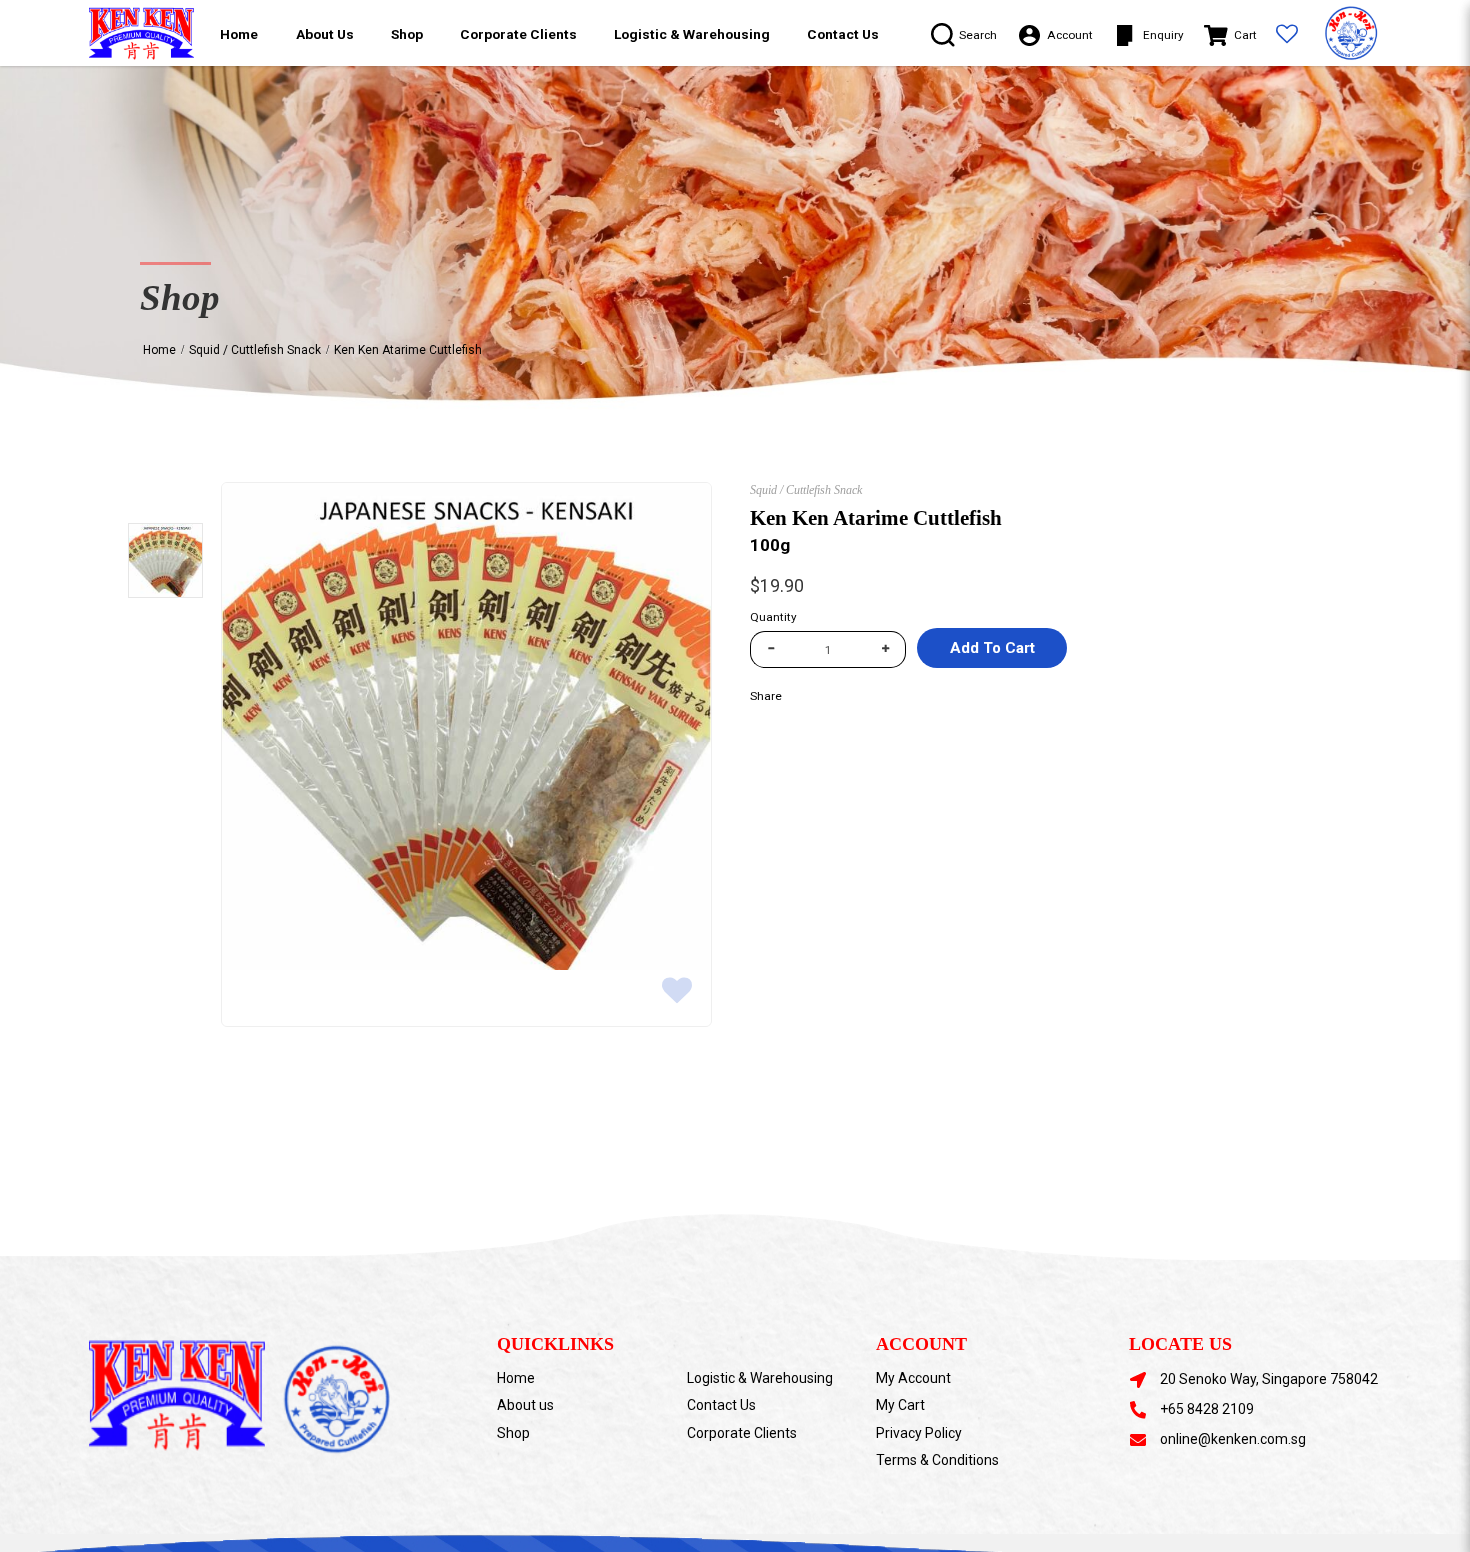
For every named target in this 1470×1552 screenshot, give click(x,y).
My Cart (900, 1405)
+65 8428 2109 (1207, 1409)
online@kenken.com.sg (1233, 1439)
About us (525, 1405)
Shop (513, 1433)
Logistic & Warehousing (760, 1378)
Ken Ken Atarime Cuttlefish (408, 350)
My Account (913, 1378)
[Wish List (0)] (1287, 35)
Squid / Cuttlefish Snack (255, 350)
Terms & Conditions (937, 1460)
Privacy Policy (919, 1433)
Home (159, 350)
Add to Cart (992, 648)
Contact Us (721, 1405)
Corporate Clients (742, 1433)
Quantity (773, 617)
